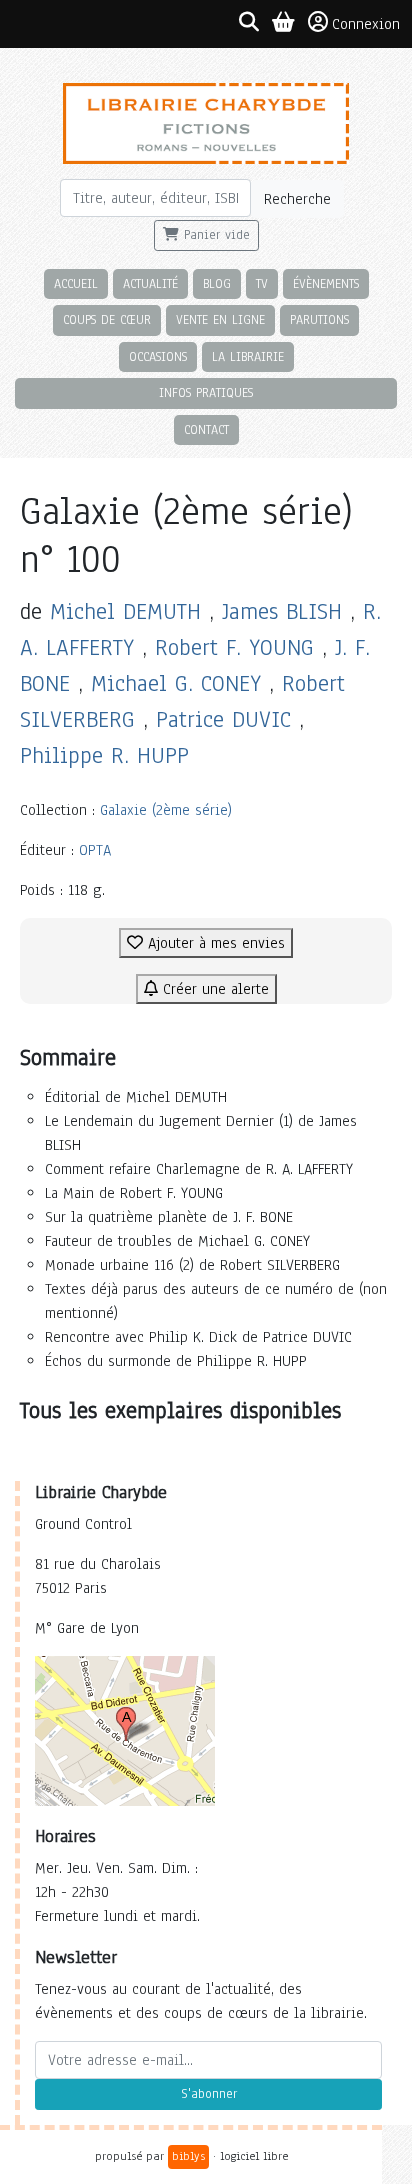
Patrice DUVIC (223, 719)
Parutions (319, 319)
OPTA (95, 850)
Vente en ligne (220, 319)
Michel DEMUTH (125, 611)
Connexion (366, 24)
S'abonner (209, 2094)
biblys (188, 2156)
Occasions (158, 356)
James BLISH (282, 611)
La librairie (248, 356)
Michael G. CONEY (176, 683)
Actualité (150, 283)
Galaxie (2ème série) (166, 810)
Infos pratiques (206, 392)
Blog (217, 283)
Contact (206, 429)
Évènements (326, 283)
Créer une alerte (213, 989)
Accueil (76, 283)
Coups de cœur (107, 319)
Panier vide (214, 235)
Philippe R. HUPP (104, 755)
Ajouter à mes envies (214, 943)
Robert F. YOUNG (234, 647)
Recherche (297, 199)
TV (262, 283)
